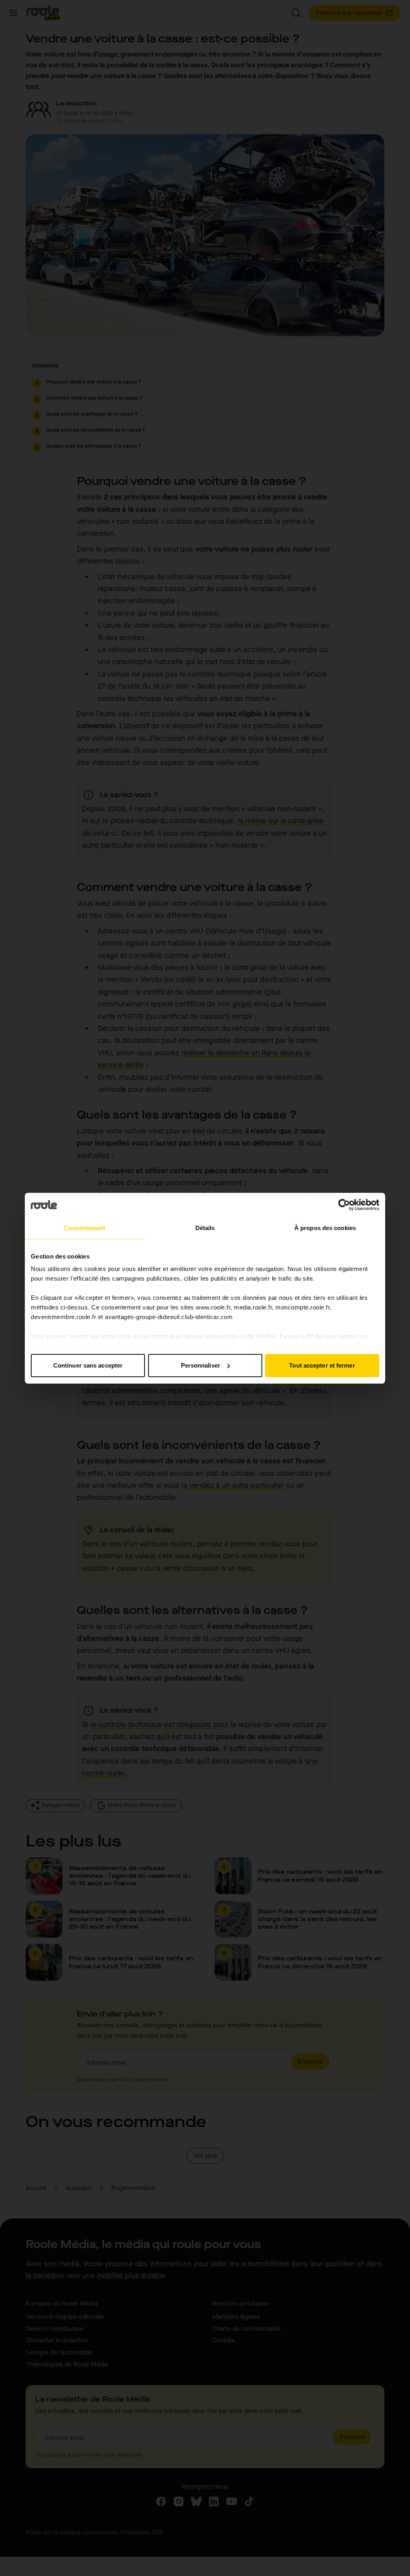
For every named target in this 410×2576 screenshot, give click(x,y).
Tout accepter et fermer (322, 1365)
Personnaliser (201, 1365)
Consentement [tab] (85, 1228)
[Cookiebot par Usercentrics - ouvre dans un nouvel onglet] (344, 1205)
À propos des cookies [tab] (325, 1228)
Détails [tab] (205, 1228)
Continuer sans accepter (88, 1365)
